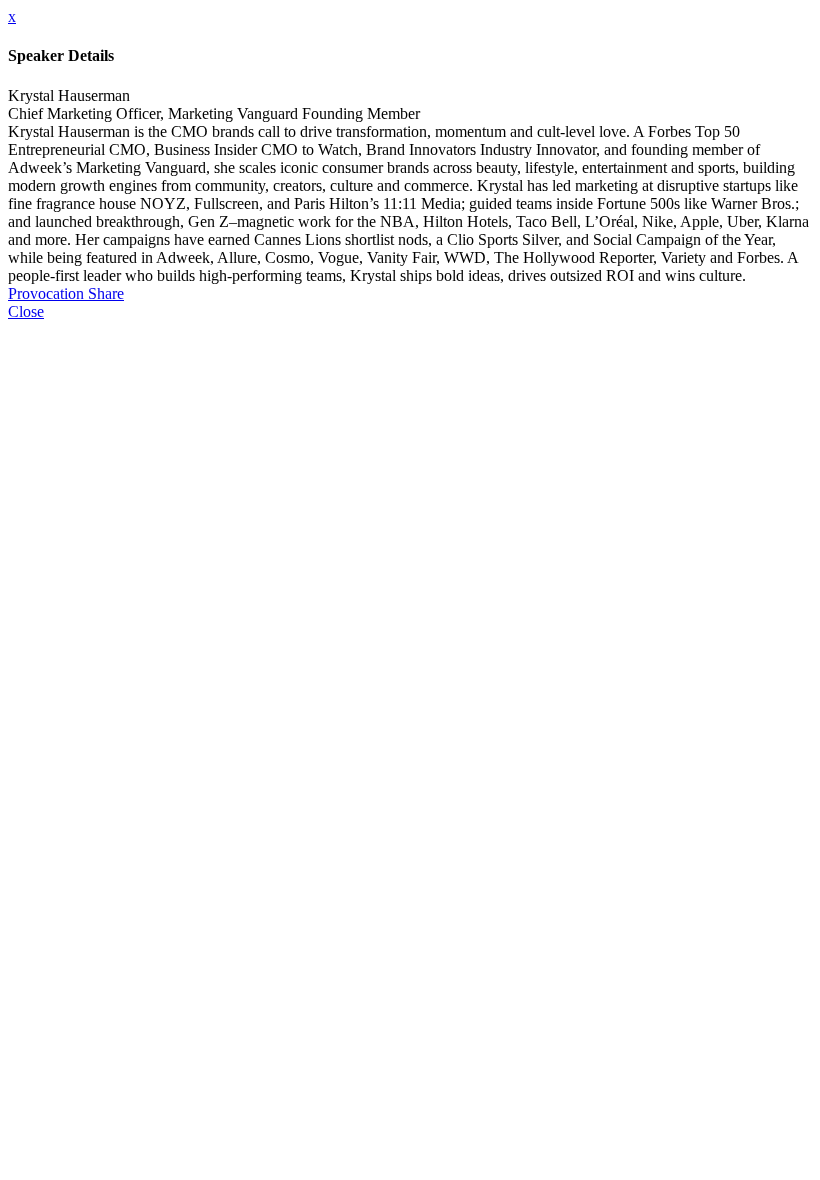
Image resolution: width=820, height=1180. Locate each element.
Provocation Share (66, 293)
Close (26, 311)
